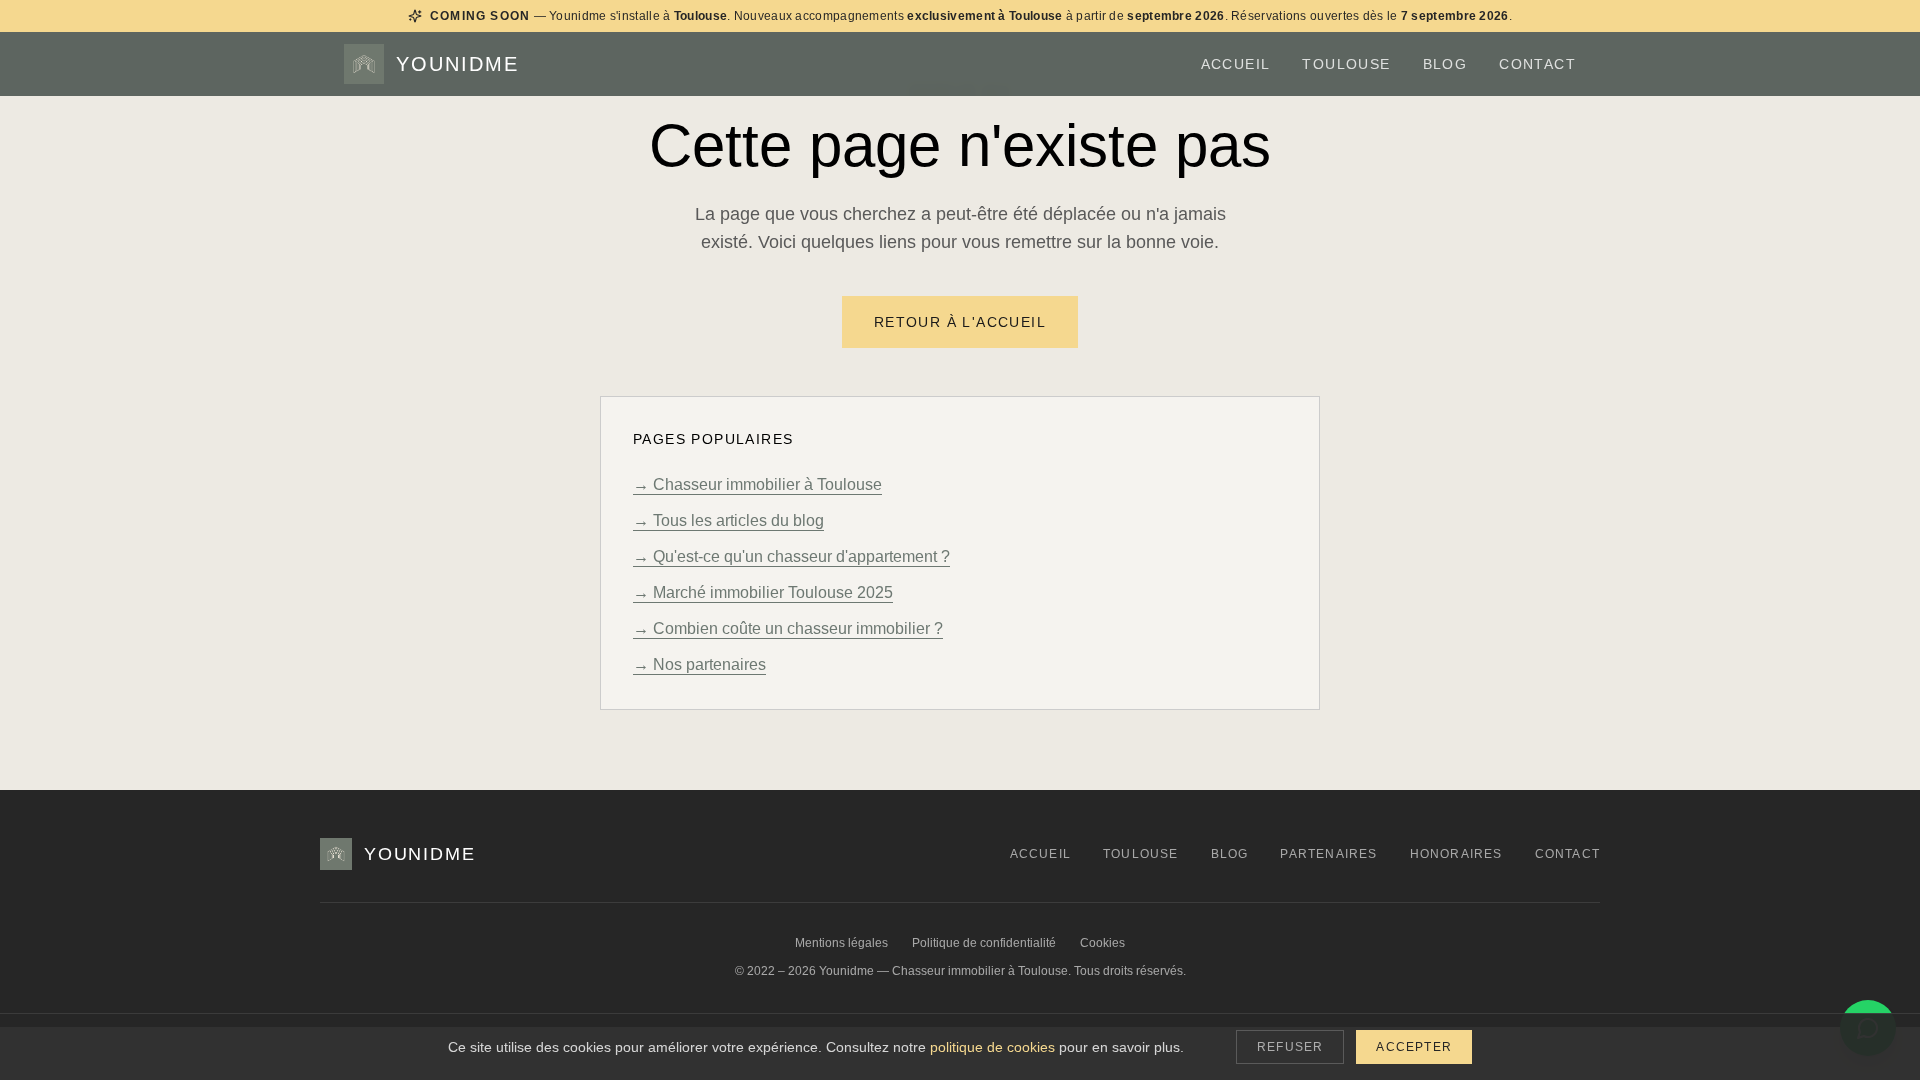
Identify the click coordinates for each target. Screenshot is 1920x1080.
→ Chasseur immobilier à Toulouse (757, 484)
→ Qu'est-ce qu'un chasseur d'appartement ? (791, 556)
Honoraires (1456, 854)
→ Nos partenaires (699, 664)
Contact (1537, 64)
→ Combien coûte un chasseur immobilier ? (788, 628)
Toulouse (1346, 64)
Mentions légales (841, 943)
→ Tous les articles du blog (728, 520)
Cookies (1102, 943)
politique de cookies (992, 1047)
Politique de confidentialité (984, 943)
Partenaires (1328, 854)
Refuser (1290, 1047)
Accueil (1236, 64)
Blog (1445, 64)
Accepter (1414, 1047)
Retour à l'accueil (960, 322)
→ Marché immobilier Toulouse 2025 (763, 592)
